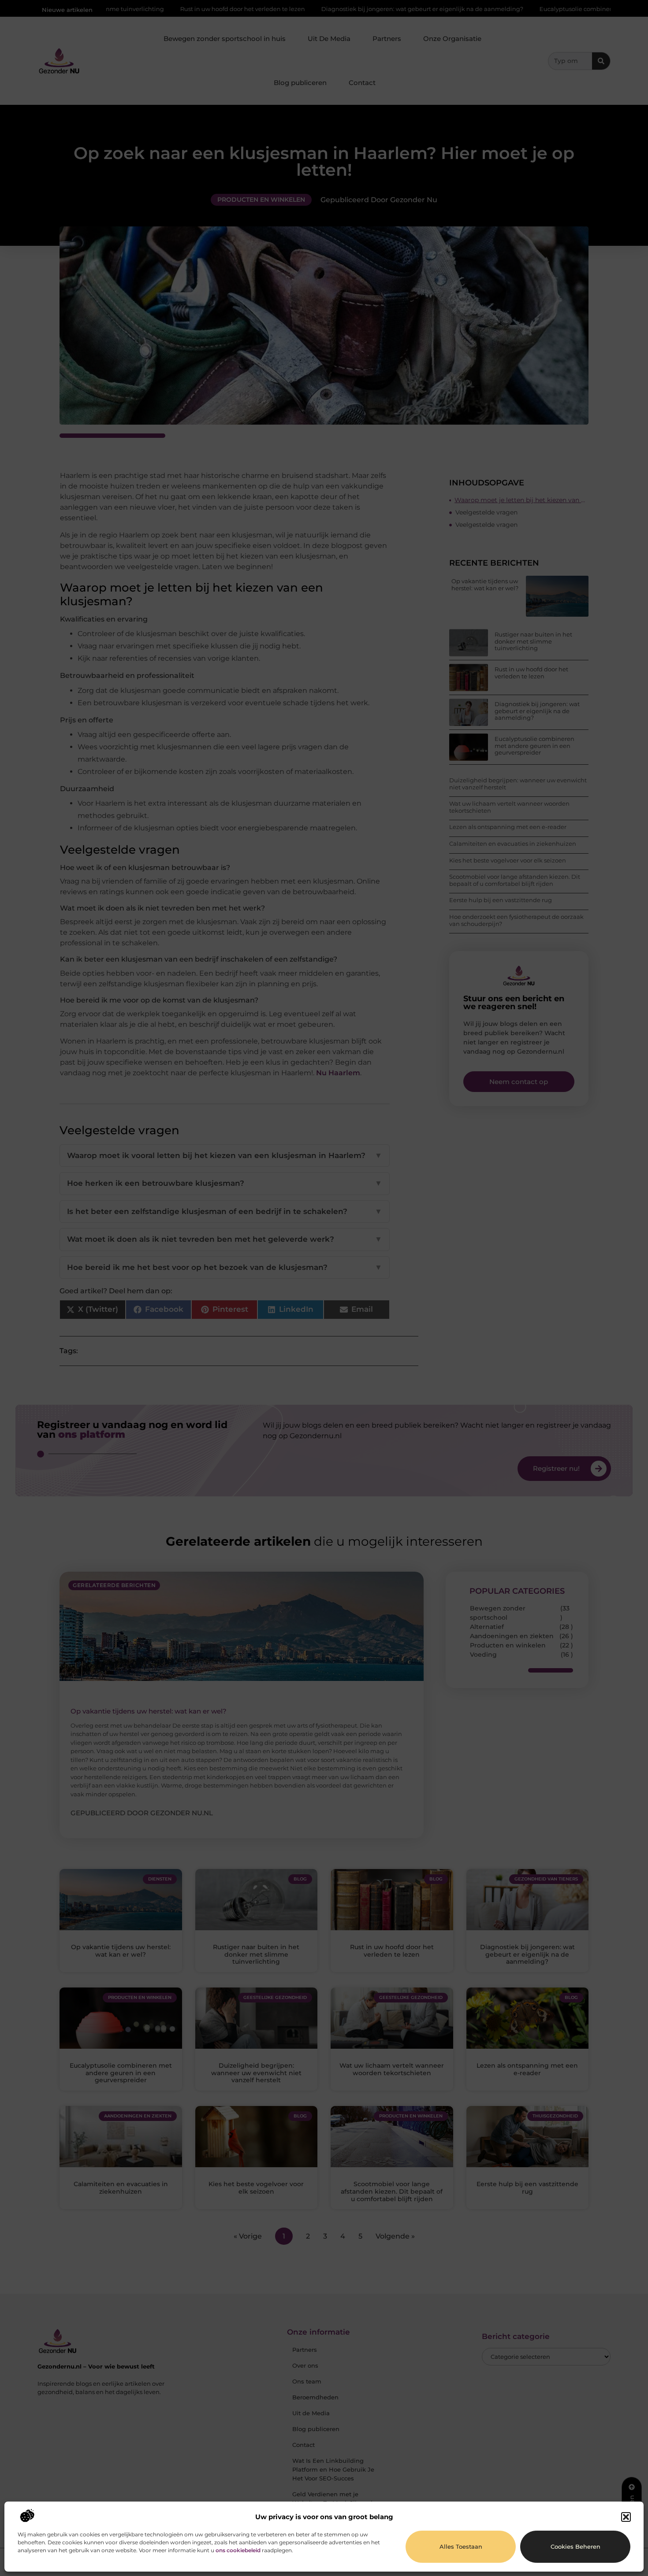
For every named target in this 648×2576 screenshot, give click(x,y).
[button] (626, 2517)
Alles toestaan (461, 2546)
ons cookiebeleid (238, 2550)
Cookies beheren (575, 2546)
